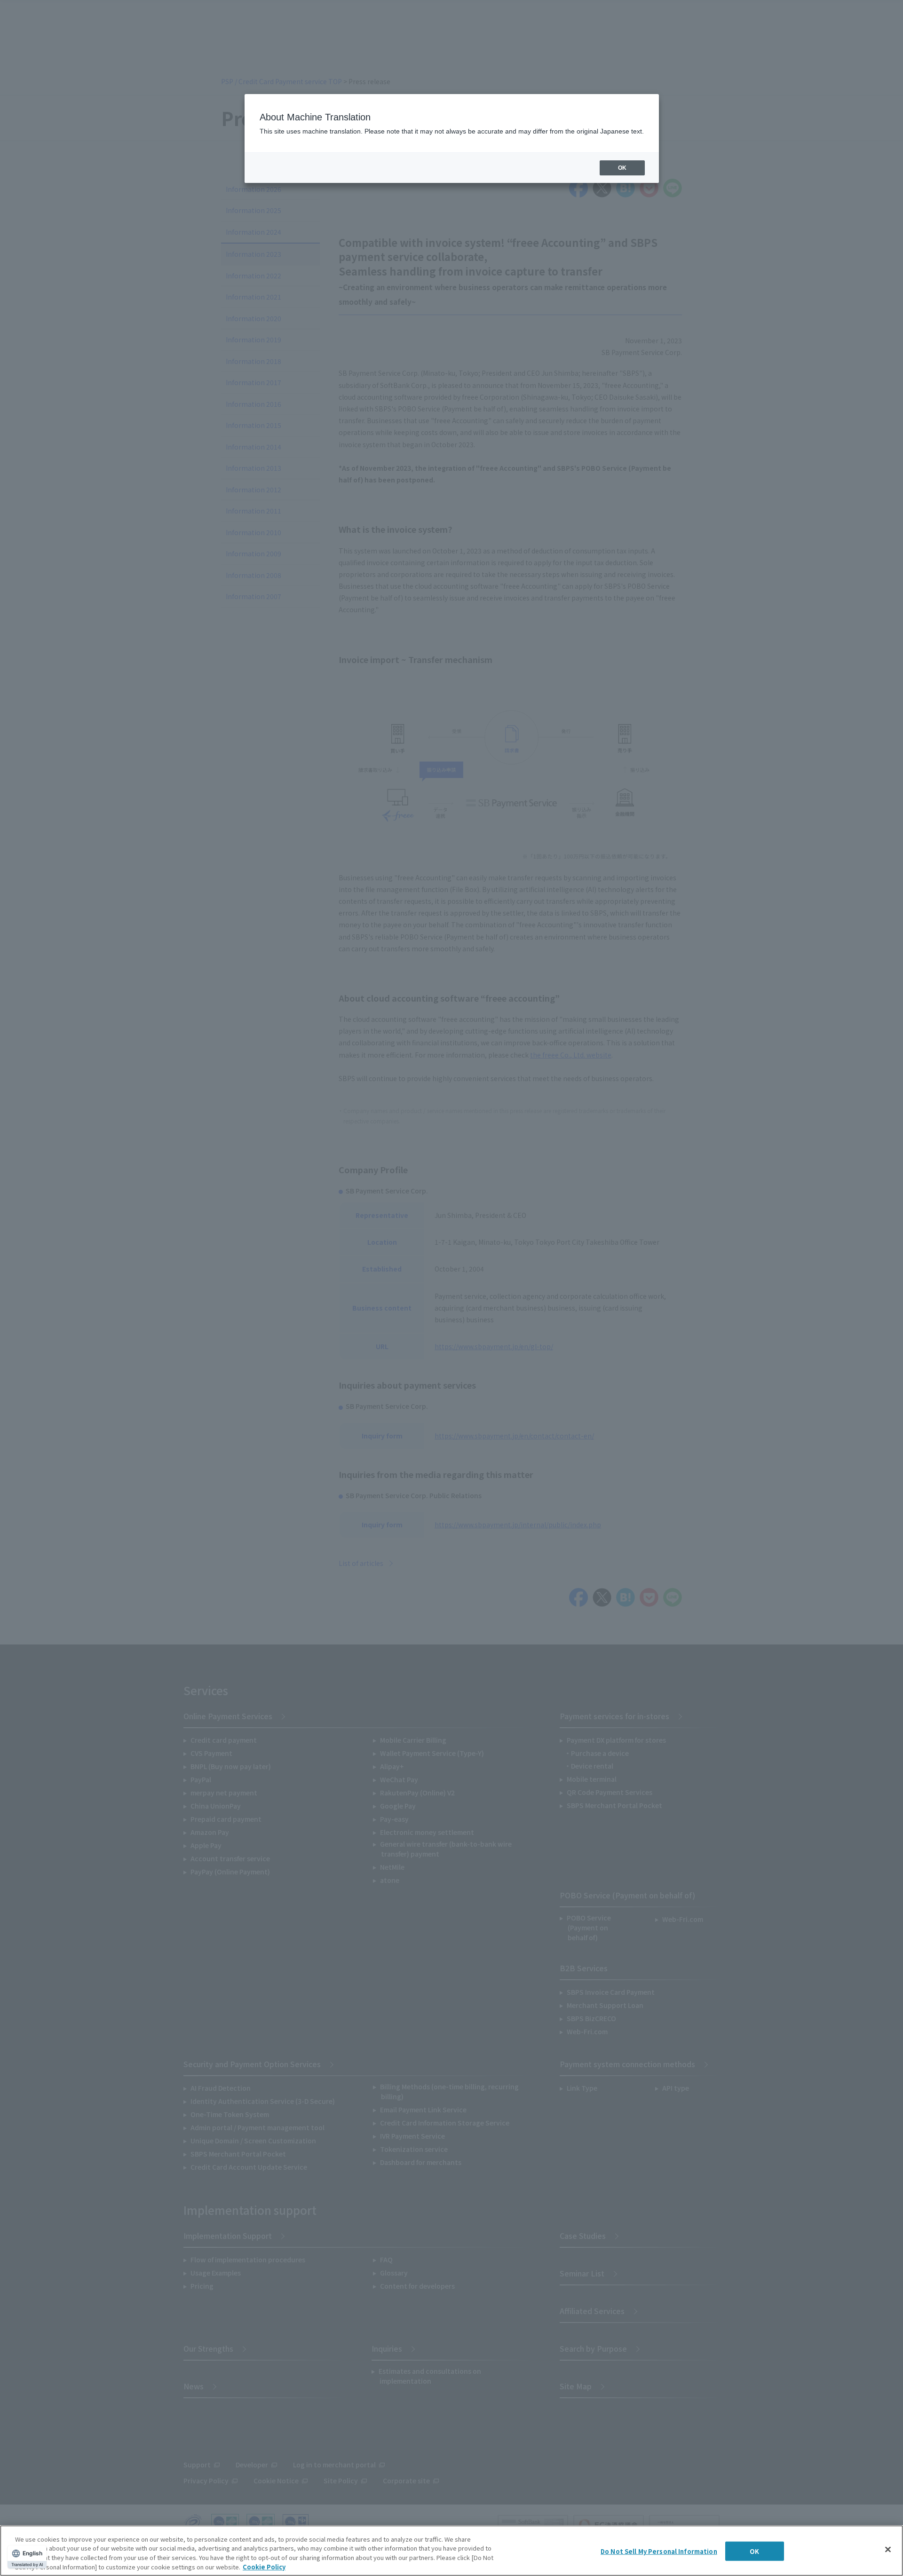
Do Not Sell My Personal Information (659, 2551)
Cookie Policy (264, 2566)
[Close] (888, 2549)
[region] (451, 2551)
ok (622, 168)
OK (754, 2551)
